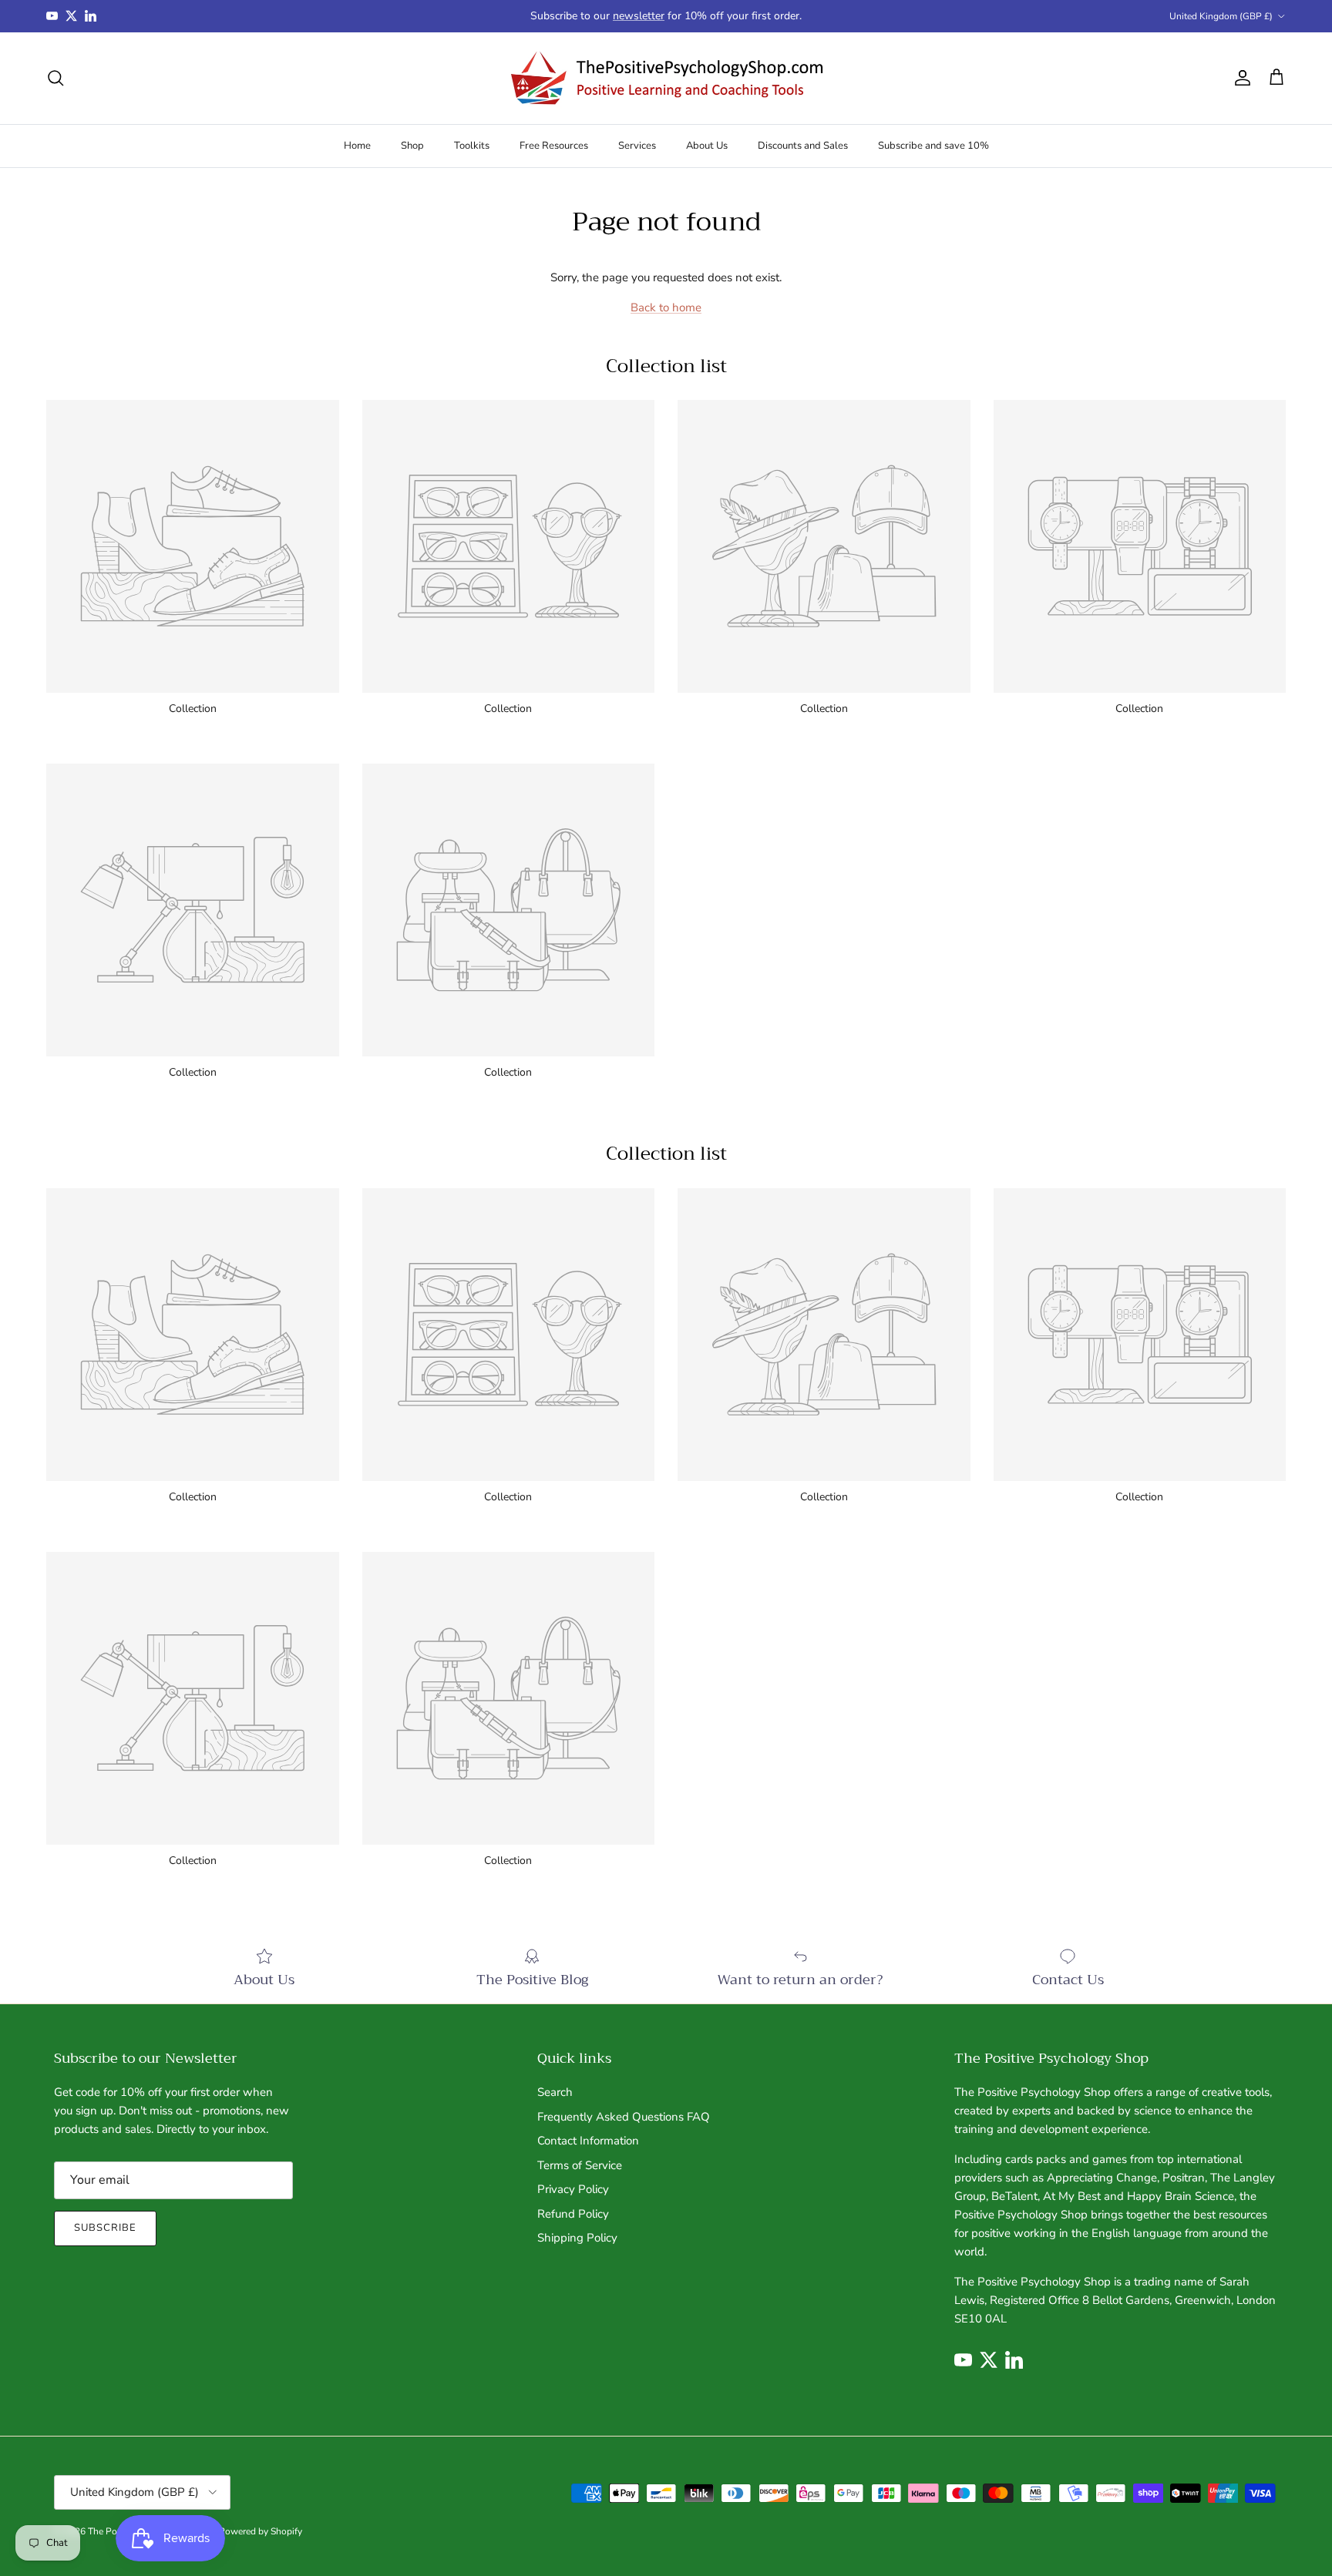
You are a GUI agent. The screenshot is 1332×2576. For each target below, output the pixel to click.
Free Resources (554, 145)
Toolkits (472, 145)
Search (555, 2092)
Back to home (666, 307)
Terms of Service (580, 2165)
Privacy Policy (573, 2189)
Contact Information (588, 2141)
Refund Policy (573, 2214)
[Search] (55, 78)
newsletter (639, 16)
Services (637, 145)
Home (357, 145)
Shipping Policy (577, 2238)
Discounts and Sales (803, 145)
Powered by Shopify (261, 2531)
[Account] (1239, 78)
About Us (707, 145)
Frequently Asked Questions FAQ (624, 2117)
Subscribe (105, 2228)
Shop (412, 145)
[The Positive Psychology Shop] (666, 78)
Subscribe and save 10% (933, 145)
